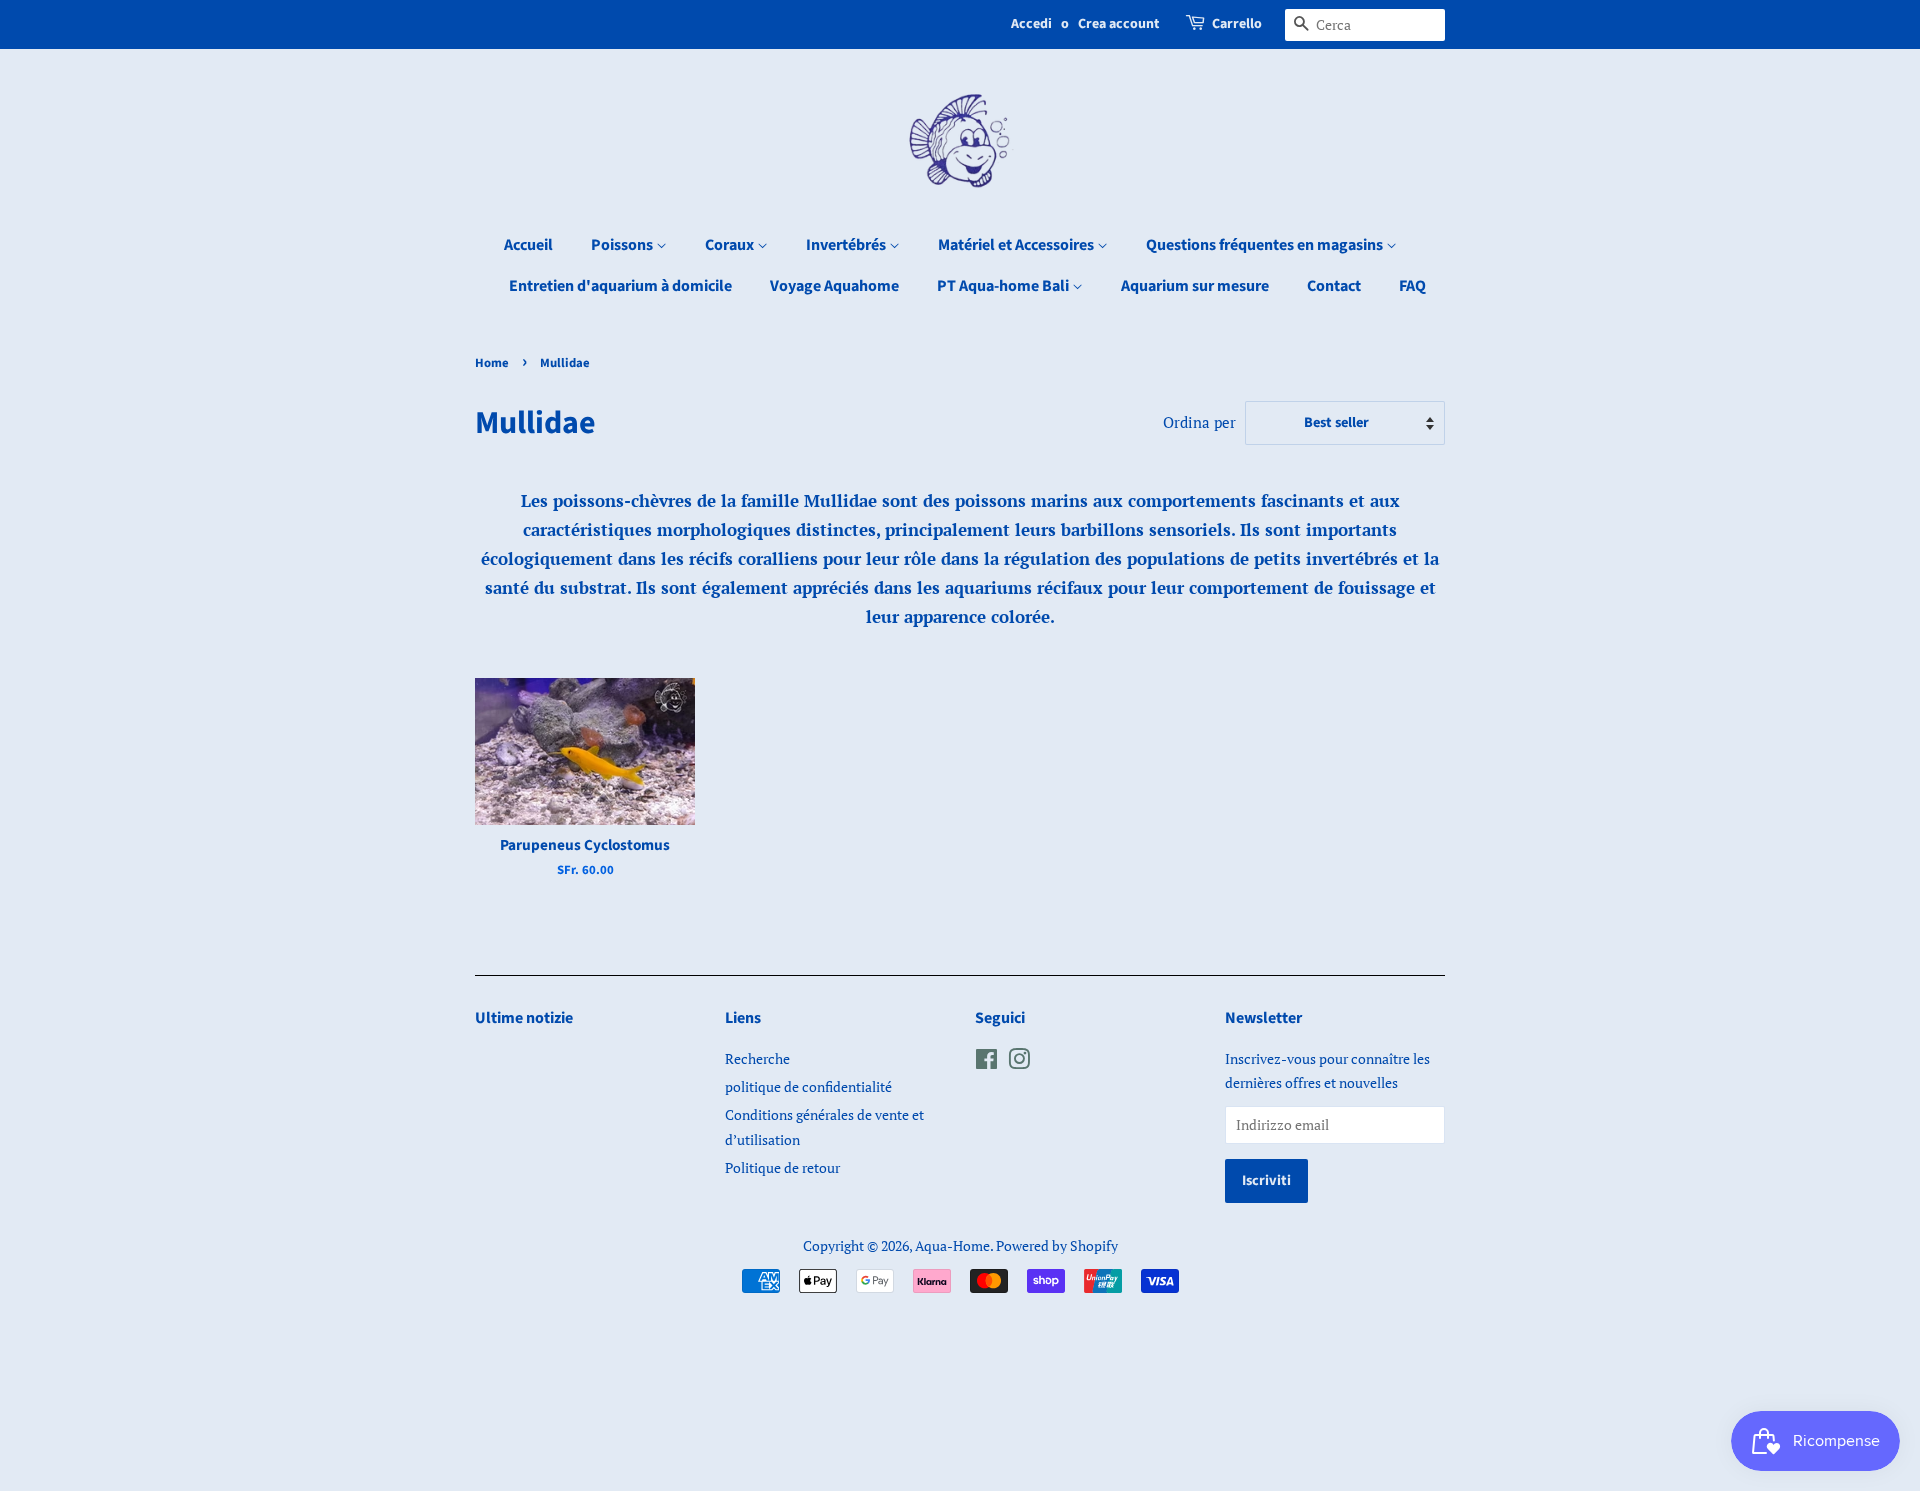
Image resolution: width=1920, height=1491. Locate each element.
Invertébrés (847, 245)
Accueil (528, 245)
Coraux (731, 245)
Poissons (623, 245)
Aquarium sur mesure (1195, 286)
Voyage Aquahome (834, 286)
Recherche (757, 1058)
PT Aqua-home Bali (1004, 286)
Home (492, 363)
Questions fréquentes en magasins (1266, 245)
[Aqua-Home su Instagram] (1019, 1062)
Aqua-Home (952, 1245)
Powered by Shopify (1057, 1245)
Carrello (1237, 24)
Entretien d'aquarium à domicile (620, 286)
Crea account (1118, 24)
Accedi (1031, 24)
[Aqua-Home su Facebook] (986, 1062)
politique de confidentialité (808, 1086)
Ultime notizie (524, 1018)
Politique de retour (782, 1167)
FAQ (1412, 286)
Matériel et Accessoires (1017, 245)
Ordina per (1199, 422)
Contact (1334, 286)
